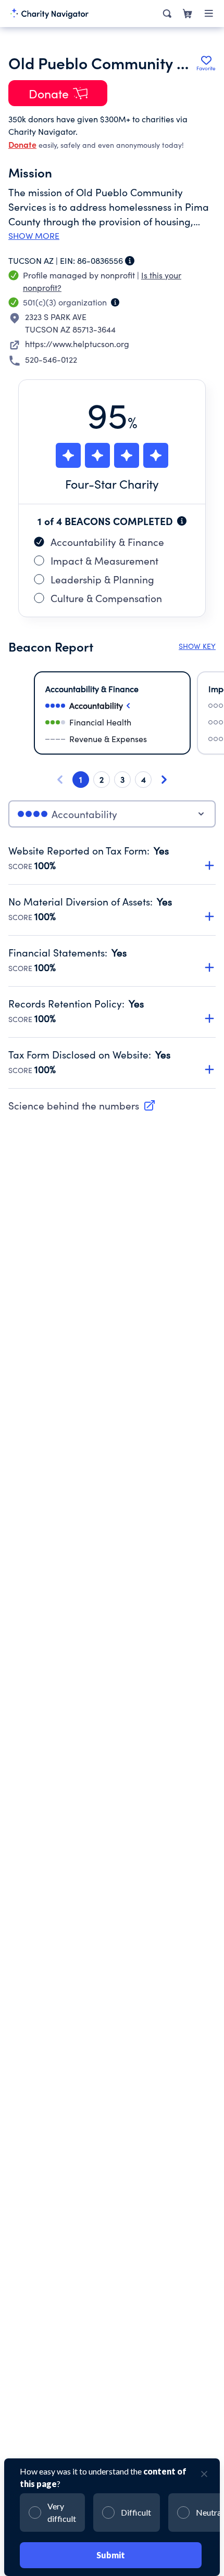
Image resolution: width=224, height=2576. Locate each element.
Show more (34, 236)
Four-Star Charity (112, 484)
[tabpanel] (112, 966)
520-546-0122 (51, 359)
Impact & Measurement (104, 560)
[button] (112, 853)
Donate (22, 144)
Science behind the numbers (74, 1105)
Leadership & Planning (102, 579)
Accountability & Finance (107, 542)
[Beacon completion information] (182, 521)
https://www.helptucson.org (77, 344)
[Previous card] (60, 780)
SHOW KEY (197, 646)
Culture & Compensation (106, 598)
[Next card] (164, 780)
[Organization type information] (115, 302)
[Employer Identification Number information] (130, 261)
